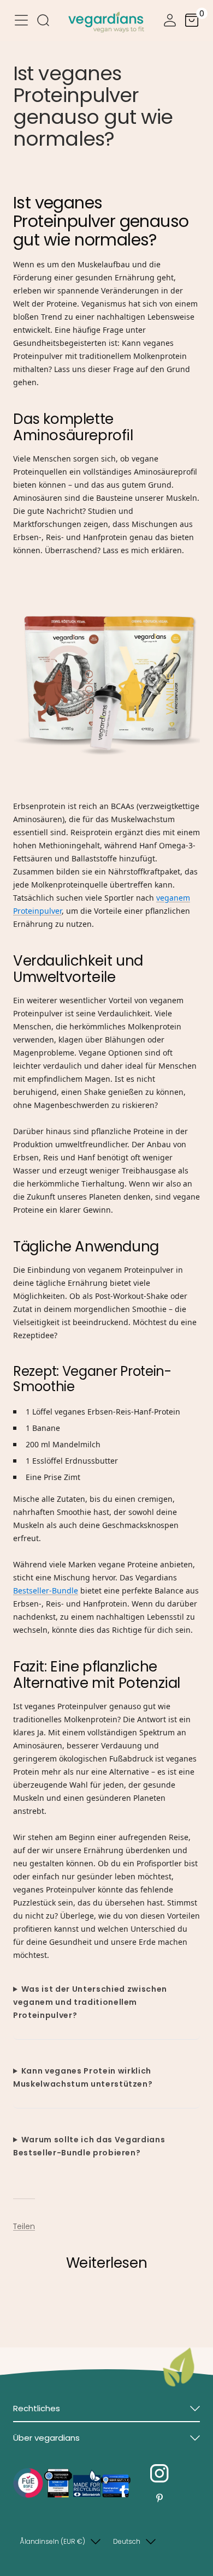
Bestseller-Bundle (46, 1590)
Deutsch (127, 2541)
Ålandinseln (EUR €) (52, 2541)
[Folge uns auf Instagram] (159, 2474)
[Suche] (43, 22)
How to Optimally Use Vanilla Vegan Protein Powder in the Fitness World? (90, 2308)
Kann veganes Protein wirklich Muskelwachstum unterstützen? (83, 2077)
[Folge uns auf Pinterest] (159, 2498)
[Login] (170, 22)
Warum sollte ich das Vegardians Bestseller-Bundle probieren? (89, 2146)
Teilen (24, 2226)
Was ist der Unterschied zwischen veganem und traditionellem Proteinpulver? (90, 2002)
